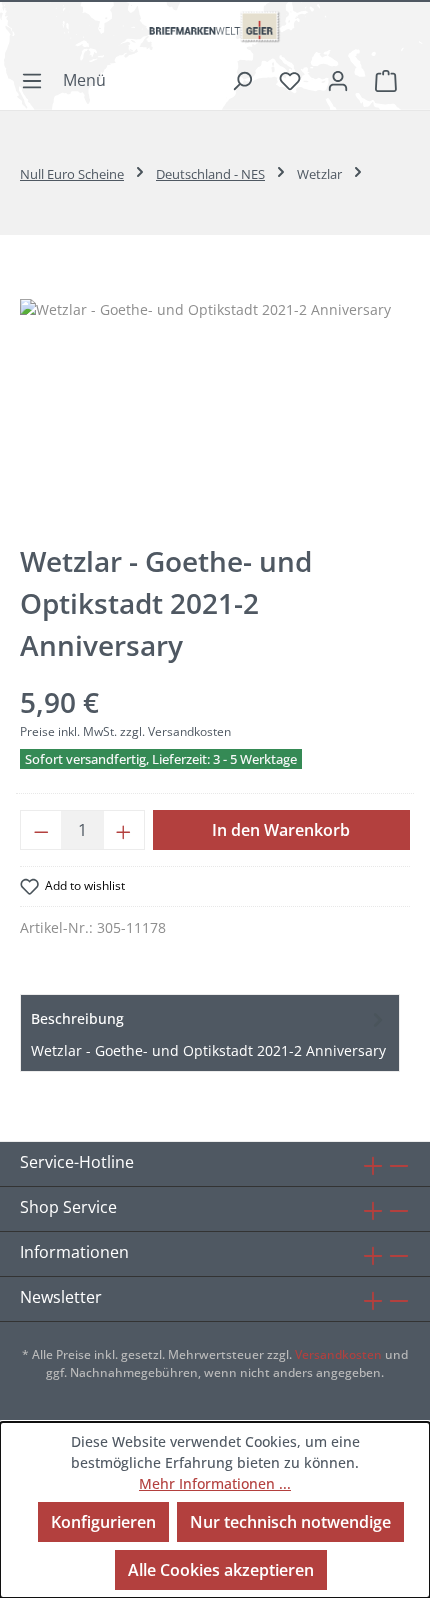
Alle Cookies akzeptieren (221, 1570)
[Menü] (69, 80)
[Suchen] (242, 80)
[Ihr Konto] (338, 80)
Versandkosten (338, 1354)
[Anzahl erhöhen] (124, 830)
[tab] (210, 1033)
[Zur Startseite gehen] (215, 35)
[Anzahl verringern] (41, 830)
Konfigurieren (103, 1522)
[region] (215, 411)
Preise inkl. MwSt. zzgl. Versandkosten (125, 731)
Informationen (74, 1252)
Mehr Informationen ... (215, 1483)
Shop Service (68, 1207)
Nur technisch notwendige (290, 1522)
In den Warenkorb (281, 830)
